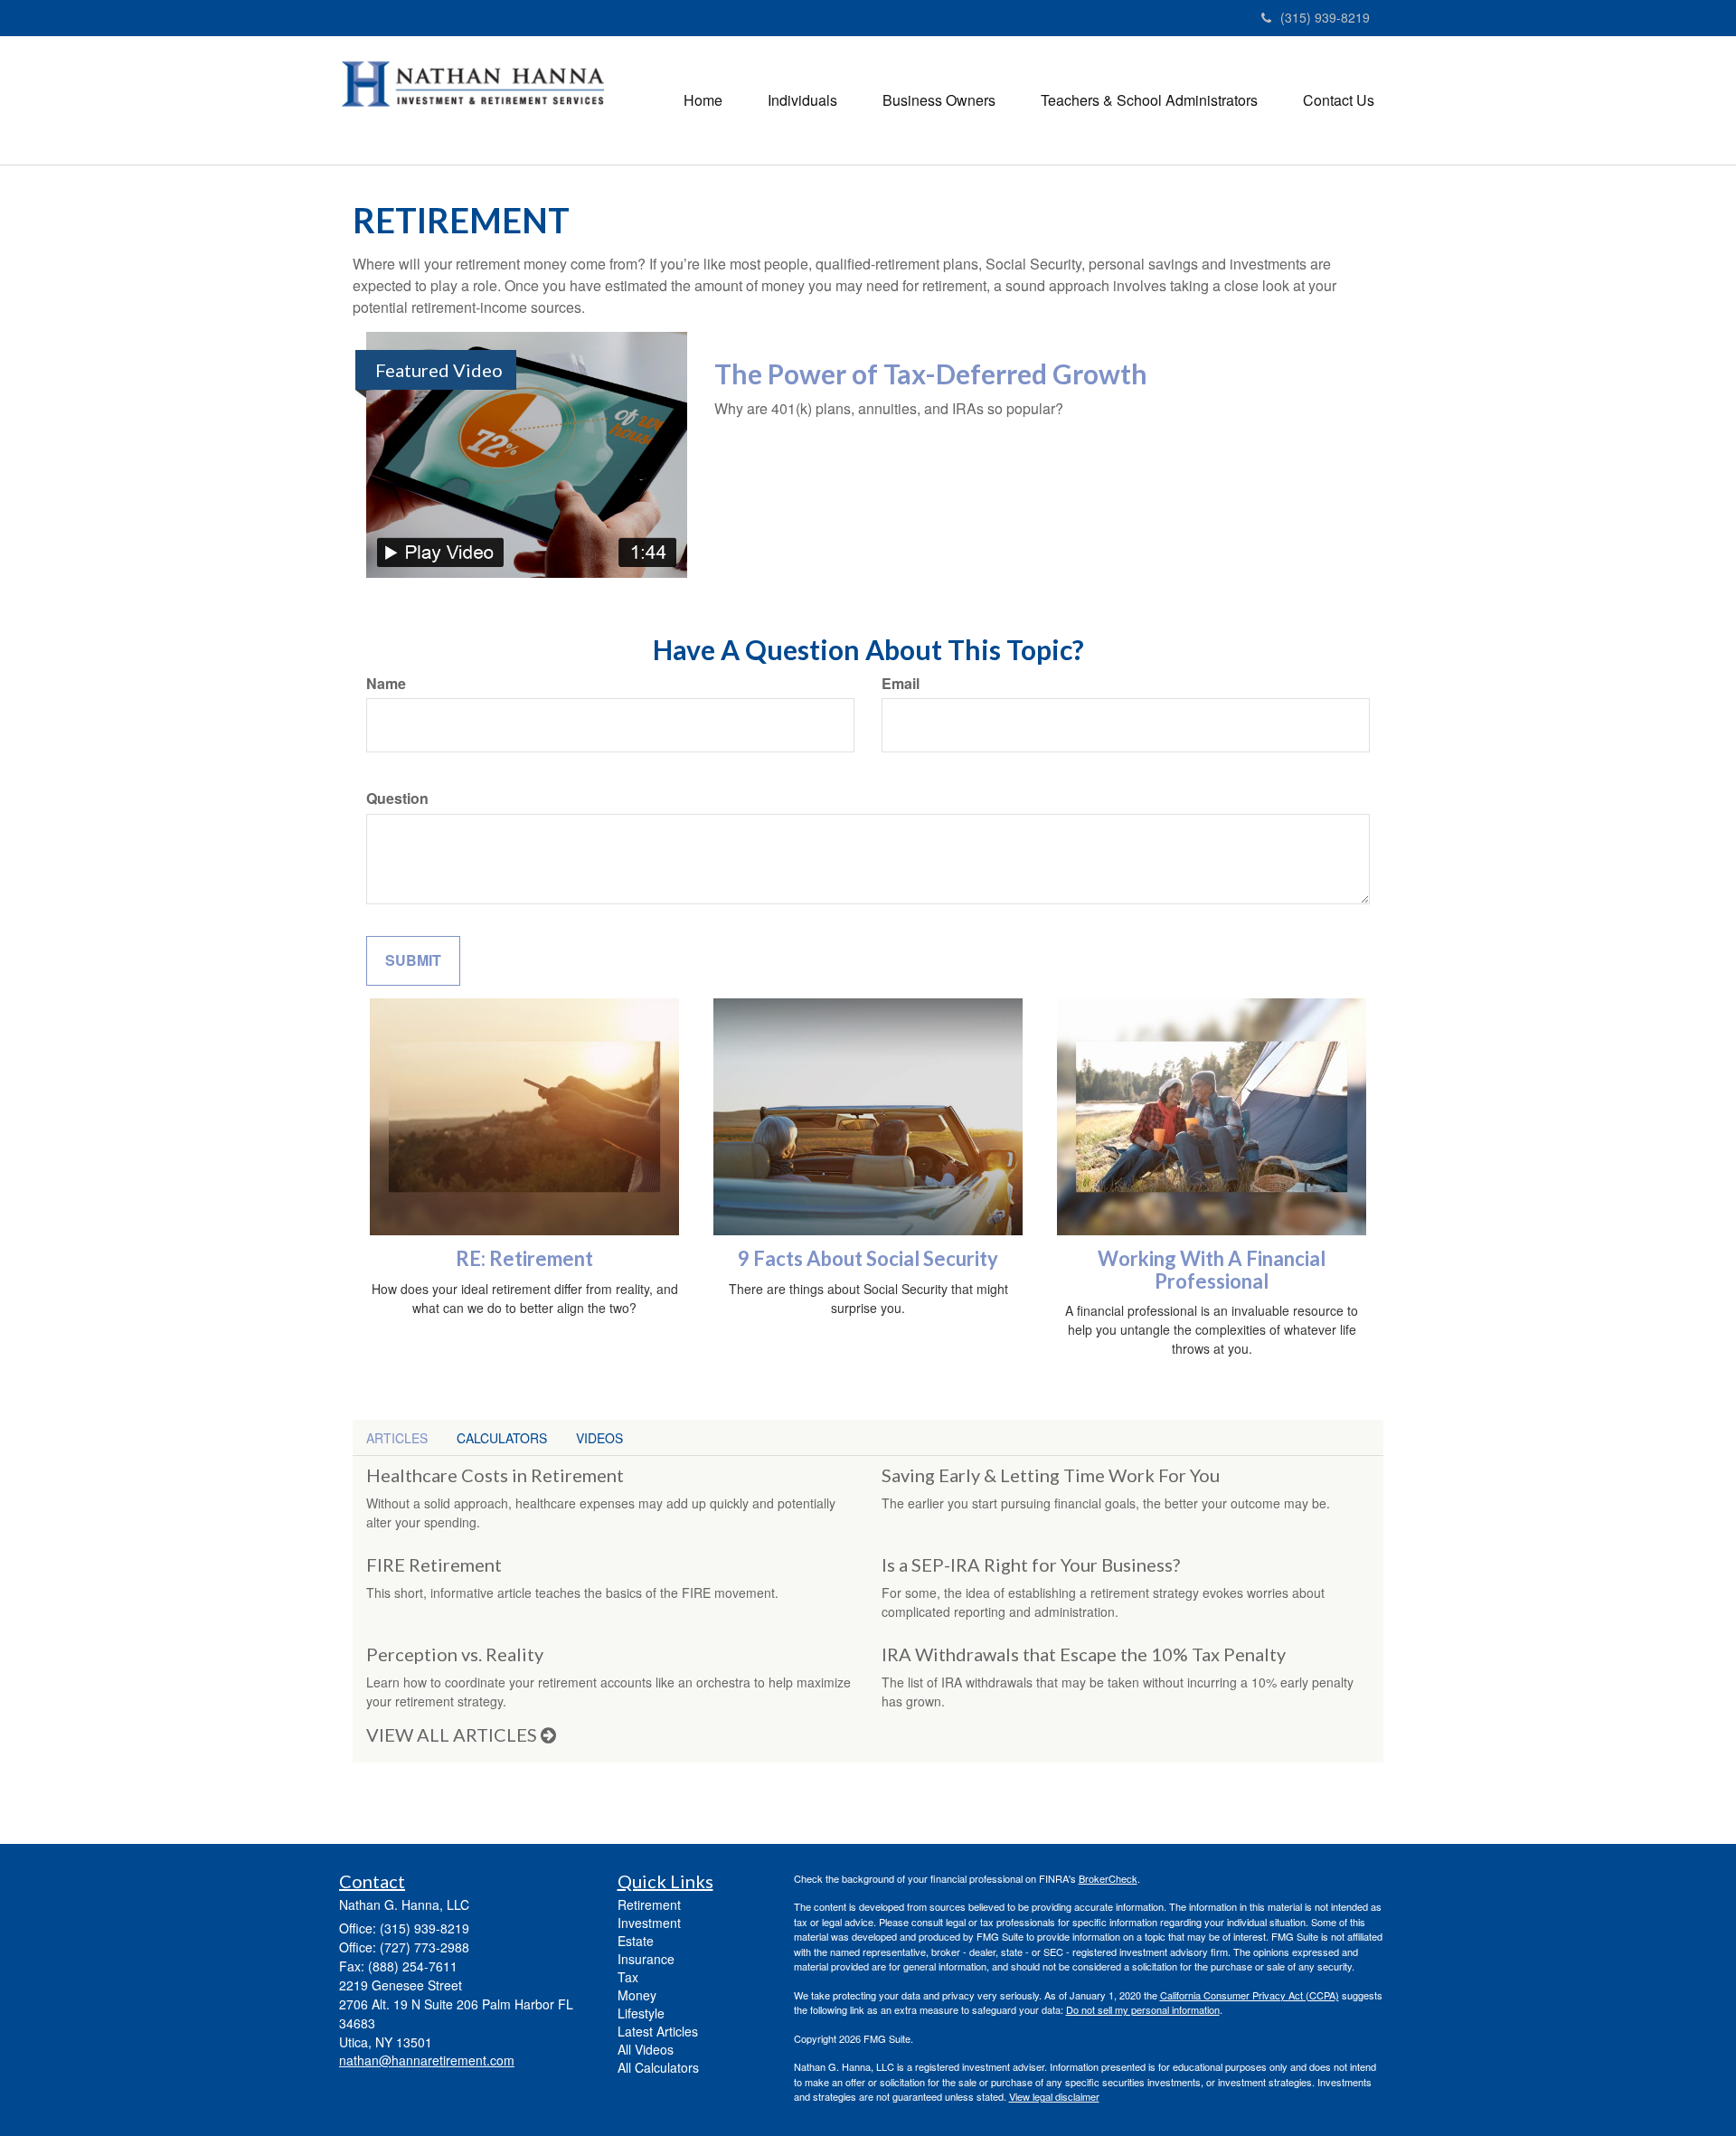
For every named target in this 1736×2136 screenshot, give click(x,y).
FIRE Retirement (434, 1564)
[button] (802, 100)
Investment (649, 1923)
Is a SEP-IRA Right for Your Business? (1031, 1564)
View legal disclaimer (1054, 2096)
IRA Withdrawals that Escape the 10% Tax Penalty (1084, 1654)
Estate (636, 1941)
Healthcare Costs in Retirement (495, 1475)
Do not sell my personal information (1143, 2009)
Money (637, 1995)
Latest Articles (658, 2031)
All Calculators (658, 2067)
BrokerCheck (1108, 1878)
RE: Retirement (524, 1258)
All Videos (646, 2049)
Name (386, 684)
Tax (628, 1977)
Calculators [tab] (502, 1438)
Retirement (649, 1904)
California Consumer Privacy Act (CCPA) (1250, 1995)
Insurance (646, 1959)
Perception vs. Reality (455, 1654)
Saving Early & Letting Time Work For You (1051, 1475)
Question (397, 799)
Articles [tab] (397, 1438)
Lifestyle (641, 2013)
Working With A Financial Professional (1212, 1269)
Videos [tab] (599, 1438)
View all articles (453, 1734)
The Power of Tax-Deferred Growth (931, 373)
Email (901, 684)
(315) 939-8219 (1325, 17)
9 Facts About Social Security (868, 1258)
